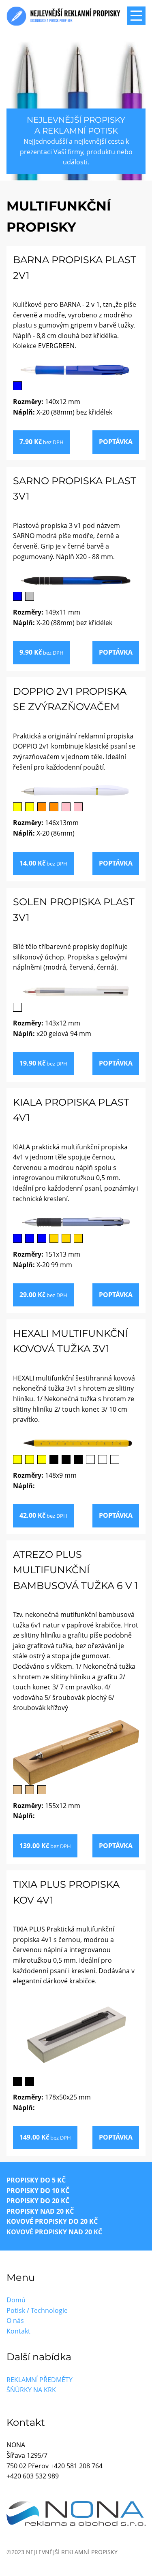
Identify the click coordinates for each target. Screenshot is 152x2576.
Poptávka (116, 442)
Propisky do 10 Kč (38, 2191)
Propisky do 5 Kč (36, 2180)
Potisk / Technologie (37, 2310)
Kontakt (18, 2331)
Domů (16, 2300)
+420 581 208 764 (76, 2466)
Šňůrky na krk (31, 2390)
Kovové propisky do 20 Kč (52, 2221)
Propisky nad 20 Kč (40, 2211)
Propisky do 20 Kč (38, 2201)
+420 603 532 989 (33, 2476)
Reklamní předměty (40, 2380)
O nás (15, 2321)
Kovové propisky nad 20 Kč (54, 2232)
